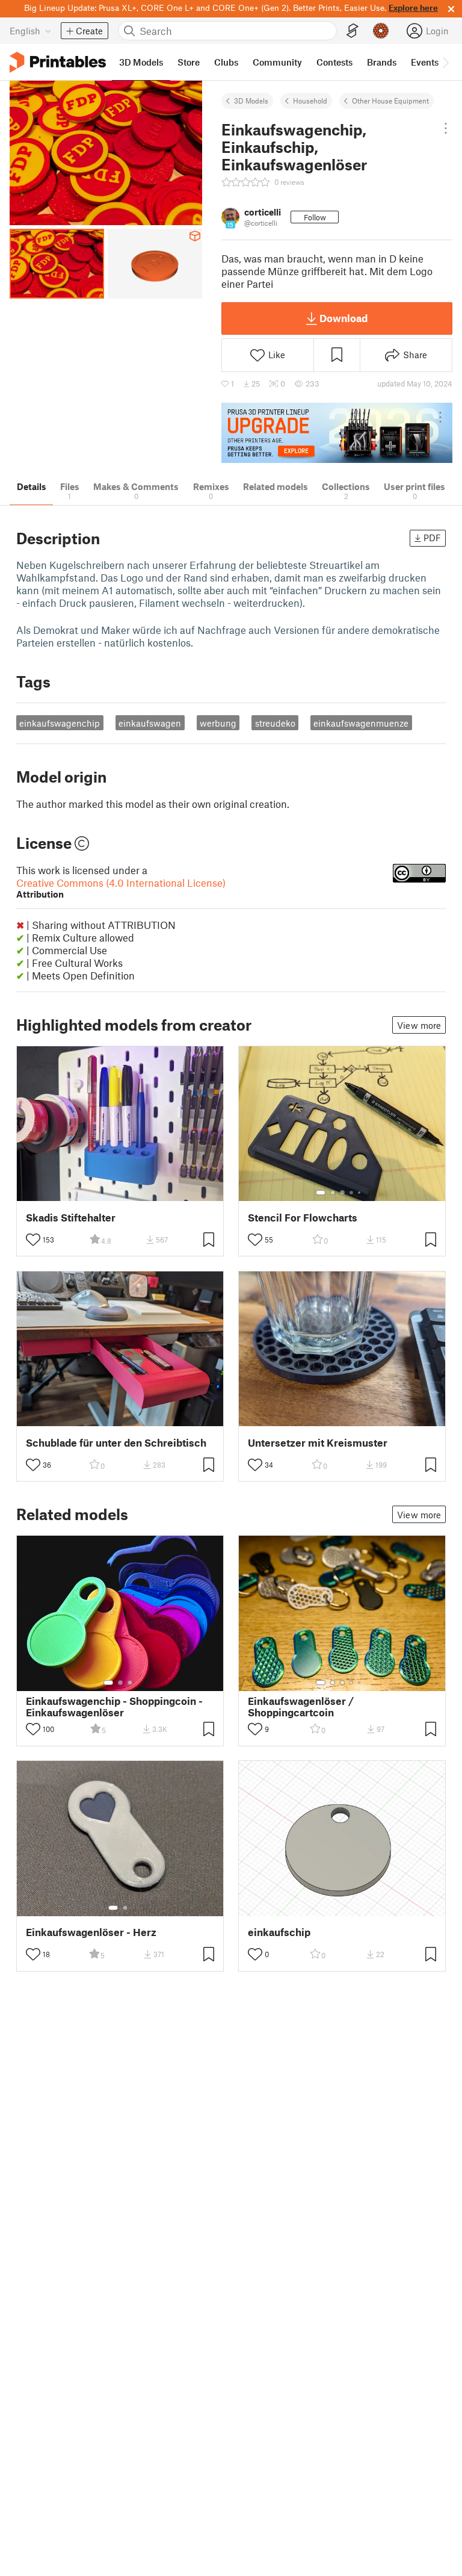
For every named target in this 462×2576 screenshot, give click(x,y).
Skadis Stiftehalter (71, 1218)
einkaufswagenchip (60, 723)
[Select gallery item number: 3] (342, 1193)
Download (343, 318)
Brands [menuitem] (382, 62)
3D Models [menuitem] (141, 62)
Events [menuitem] (425, 62)
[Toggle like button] (33, 1240)
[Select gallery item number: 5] (360, 1193)
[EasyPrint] (353, 31)
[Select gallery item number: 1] (321, 1193)
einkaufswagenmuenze (361, 723)
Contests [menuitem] (334, 62)
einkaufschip (279, 1932)
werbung (218, 723)
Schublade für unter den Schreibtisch (116, 1443)
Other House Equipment (390, 101)
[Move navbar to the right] (445, 62)
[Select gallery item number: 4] (352, 1193)
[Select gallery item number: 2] (333, 1193)
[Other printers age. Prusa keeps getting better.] (337, 433)
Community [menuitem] (277, 62)
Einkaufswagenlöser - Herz (91, 1932)
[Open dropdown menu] (446, 128)
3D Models (251, 101)
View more (419, 1025)
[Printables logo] (58, 62)
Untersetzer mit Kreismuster (318, 1443)
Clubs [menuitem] (226, 62)
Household (310, 101)
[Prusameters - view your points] (381, 31)
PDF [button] (432, 538)
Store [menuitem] (189, 62)
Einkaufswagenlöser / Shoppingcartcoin (301, 1707)
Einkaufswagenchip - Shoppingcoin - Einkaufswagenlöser (114, 1707)
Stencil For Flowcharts (303, 1218)
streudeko (275, 723)
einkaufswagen (150, 723)
